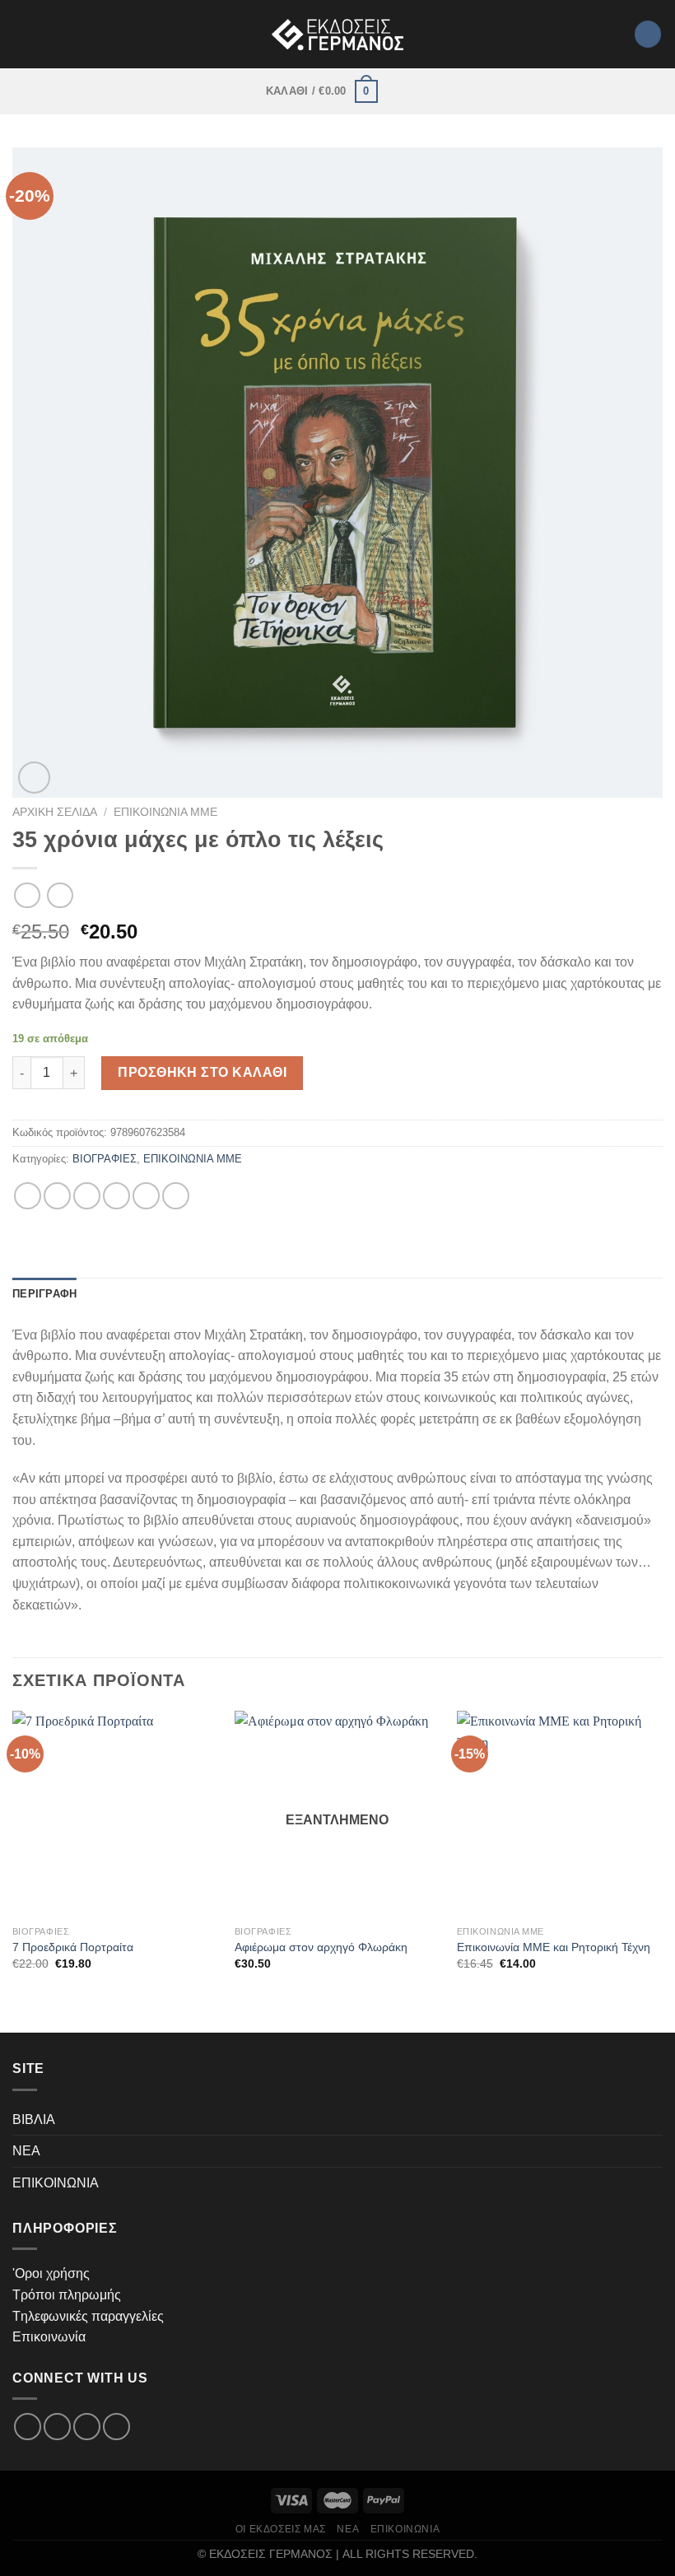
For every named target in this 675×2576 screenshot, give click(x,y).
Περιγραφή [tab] (44, 1294)
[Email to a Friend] (116, 1196)
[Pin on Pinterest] (146, 1196)
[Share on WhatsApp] (28, 1196)
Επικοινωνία (49, 2337)
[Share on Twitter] (87, 1196)
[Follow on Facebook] (28, 2427)
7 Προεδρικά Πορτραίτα (73, 1947)
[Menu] (399, 91)
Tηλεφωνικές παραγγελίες (88, 2316)
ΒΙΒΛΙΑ (34, 2119)
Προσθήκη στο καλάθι (202, 1072)
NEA (26, 2151)
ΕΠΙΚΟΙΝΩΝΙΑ (56, 2183)
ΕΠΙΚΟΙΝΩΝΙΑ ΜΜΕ (165, 812)
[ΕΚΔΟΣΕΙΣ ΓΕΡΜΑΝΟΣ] (337, 34)
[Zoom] (34, 778)
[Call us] (116, 2427)
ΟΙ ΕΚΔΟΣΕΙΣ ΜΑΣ (281, 2529)
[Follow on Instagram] (57, 2427)
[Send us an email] (87, 2427)
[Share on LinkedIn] (176, 1196)
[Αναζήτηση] (648, 34)
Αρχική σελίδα (55, 812)
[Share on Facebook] (57, 1196)
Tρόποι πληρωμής (67, 2295)
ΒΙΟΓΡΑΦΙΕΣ (105, 1159)
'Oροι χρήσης (51, 2273)
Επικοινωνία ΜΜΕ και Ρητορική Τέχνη (554, 1947)
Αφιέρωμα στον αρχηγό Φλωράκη (321, 1947)
